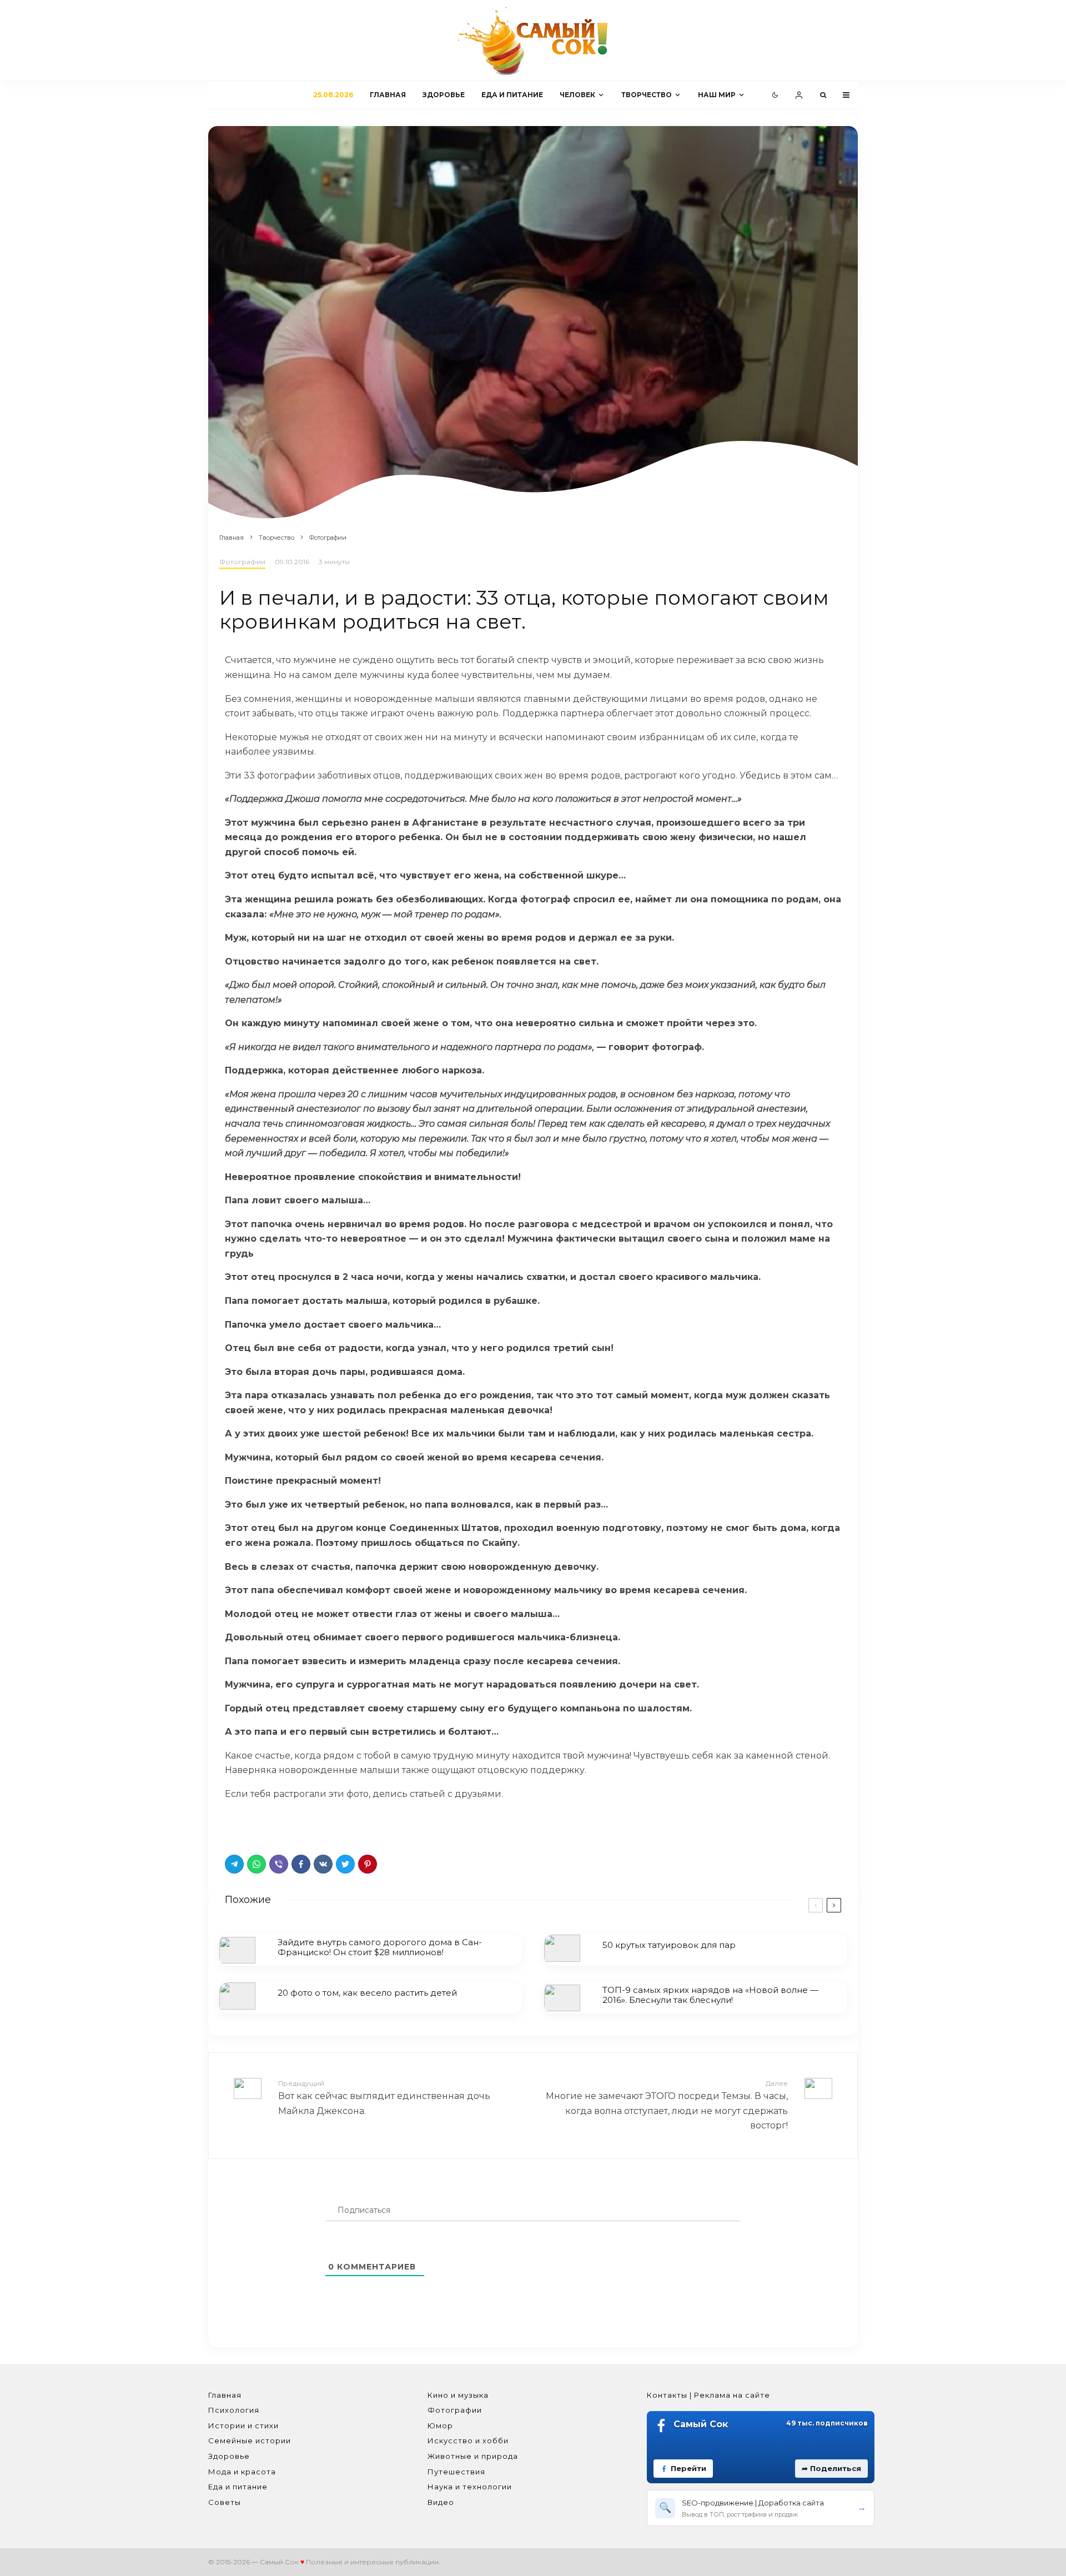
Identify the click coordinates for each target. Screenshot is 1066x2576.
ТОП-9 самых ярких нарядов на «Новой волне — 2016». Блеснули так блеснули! (710, 1995)
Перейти (688, 2468)
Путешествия (456, 2472)
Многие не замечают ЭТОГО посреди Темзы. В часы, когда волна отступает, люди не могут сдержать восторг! (667, 2105)
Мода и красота (242, 2472)
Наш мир (717, 95)
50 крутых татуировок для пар (669, 1945)
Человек (577, 95)
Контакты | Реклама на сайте (708, 2395)
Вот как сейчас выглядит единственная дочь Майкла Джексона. (384, 2097)
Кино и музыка (458, 2395)
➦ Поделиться (831, 2468)
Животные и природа (473, 2456)
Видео (441, 2502)
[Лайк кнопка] (233, 1825)
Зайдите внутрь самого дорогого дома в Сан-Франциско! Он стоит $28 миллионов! (380, 1947)
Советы (225, 2502)
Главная (388, 95)
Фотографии (242, 562)
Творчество (647, 95)
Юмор (440, 2426)
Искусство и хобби (468, 2441)
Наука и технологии (470, 2487)
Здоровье (444, 95)
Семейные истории (250, 2441)
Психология (234, 2410)
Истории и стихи (243, 2426)
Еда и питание (512, 95)
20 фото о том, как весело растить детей (367, 1993)
